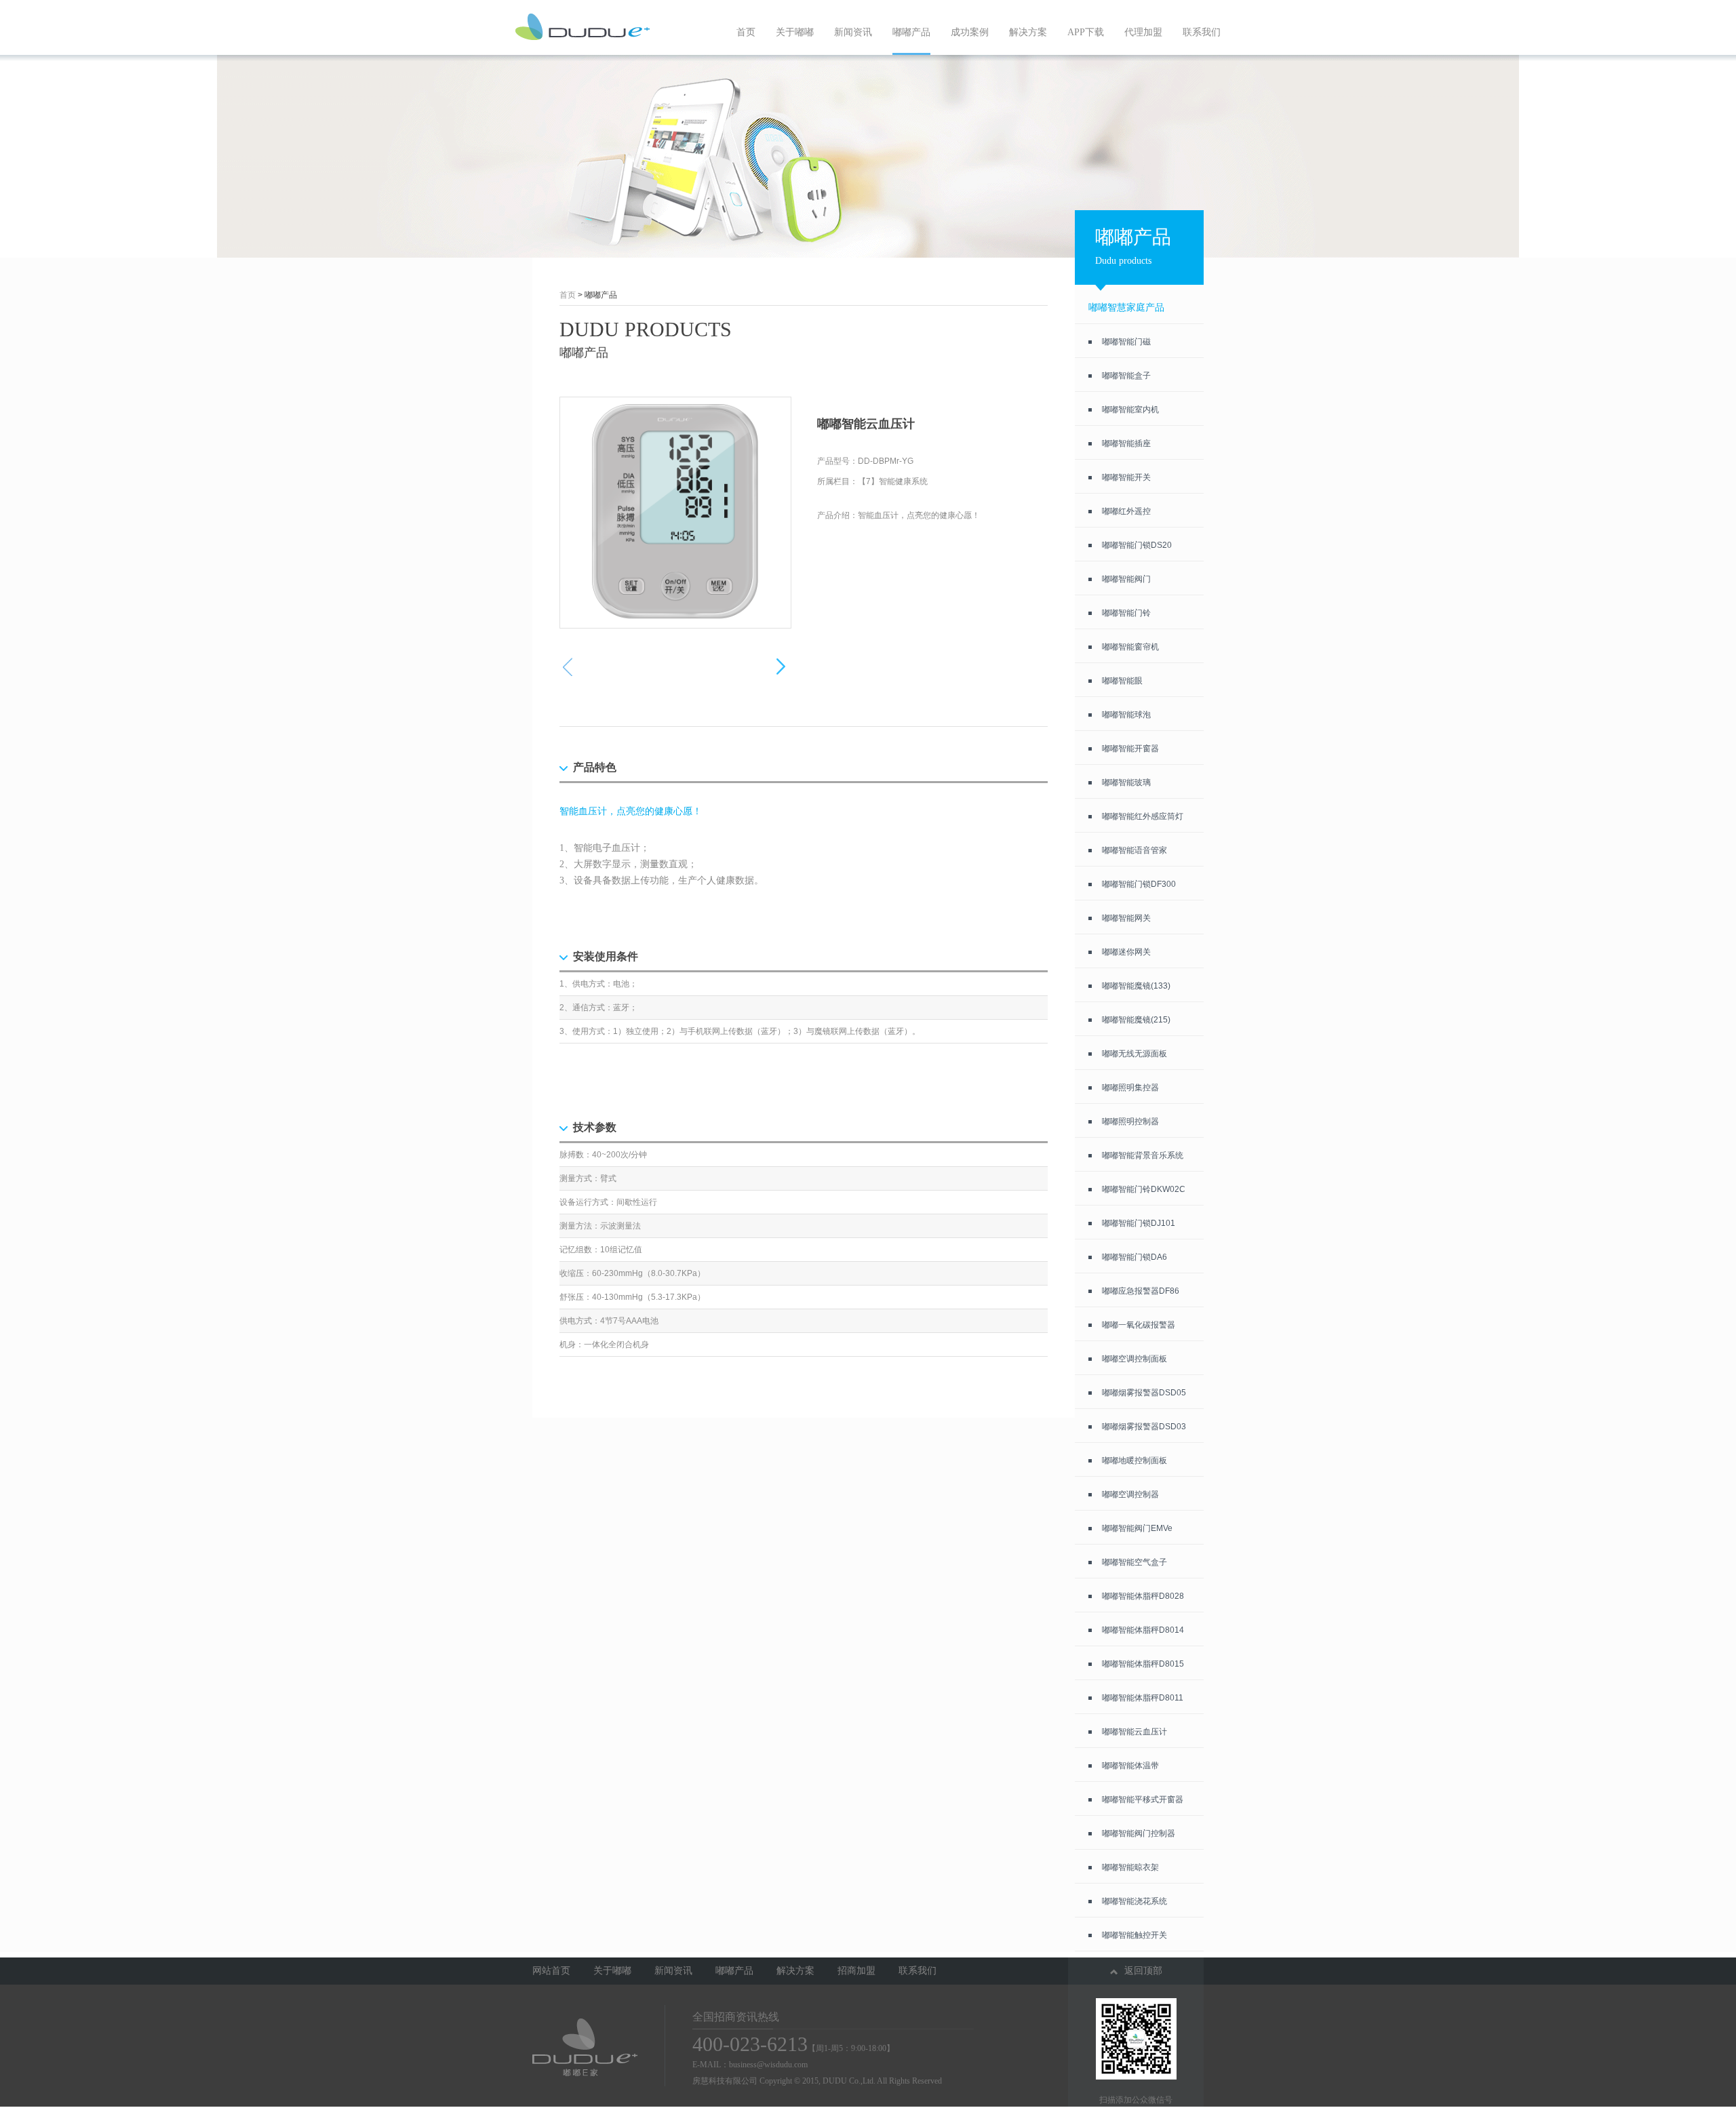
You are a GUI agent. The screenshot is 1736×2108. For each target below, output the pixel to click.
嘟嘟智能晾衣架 (1130, 1867)
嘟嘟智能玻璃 (1126, 782)
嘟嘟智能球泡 (1126, 715)
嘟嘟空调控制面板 (1135, 1359)
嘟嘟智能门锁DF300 (1139, 884)
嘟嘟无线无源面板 (1135, 1054)
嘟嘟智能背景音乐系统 (1143, 1155)
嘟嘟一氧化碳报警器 (1139, 1325)
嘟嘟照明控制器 (1130, 1121)
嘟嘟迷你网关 (1126, 952)
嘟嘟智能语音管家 (1135, 850)
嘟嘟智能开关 (1126, 477)
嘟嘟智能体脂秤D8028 (1143, 1596)
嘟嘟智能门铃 (1126, 613)
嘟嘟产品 (911, 32)
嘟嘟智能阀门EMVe (1137, 1528)
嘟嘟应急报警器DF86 (1141, 1291)
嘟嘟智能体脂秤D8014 (1143, 1630)
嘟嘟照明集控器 (1130, 1088)
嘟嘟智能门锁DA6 (1135, 1257)
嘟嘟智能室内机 (1130, 410)
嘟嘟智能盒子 (1126, 376)
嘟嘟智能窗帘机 (1130, 647)
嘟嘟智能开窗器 (1130, 749)
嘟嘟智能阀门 (1126, 579)
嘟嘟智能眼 (1122, 681)
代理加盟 (1143, 32)
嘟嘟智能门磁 (1126, 342)
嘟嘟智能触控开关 (1135, 1935)
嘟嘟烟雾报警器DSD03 (1144, 1427)
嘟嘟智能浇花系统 (1135, 1901)
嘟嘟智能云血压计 (1135, 1732)
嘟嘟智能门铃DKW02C (1144, 1189)
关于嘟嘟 (795, 32)
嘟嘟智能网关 (1126, 918)
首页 (746, 32)
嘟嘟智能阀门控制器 (1139, 1833)
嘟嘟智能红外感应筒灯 (1143, 816)
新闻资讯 (853, 32)
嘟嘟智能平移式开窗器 (1143, 1799)
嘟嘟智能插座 (1126, 443)
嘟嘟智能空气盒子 (1135, 1562)
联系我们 (1202, 32)
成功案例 (970, 32)
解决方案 (1028, 32)
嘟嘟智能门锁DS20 (1137, 545)
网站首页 (551, 1971)
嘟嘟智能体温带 (1130, 1766)
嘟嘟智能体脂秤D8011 (1143, 1698)
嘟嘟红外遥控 (1126, 511)
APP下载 (1086, 32)
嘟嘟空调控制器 (1130, 1494)
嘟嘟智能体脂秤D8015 (1143, 1664)
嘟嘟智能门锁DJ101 (1139, 1223)
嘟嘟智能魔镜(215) (1136, 1020)
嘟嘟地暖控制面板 (1135, 1460)
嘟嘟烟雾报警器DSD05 (1144, 1393)
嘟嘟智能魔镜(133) (1136, 986)
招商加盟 (856, 1971)
